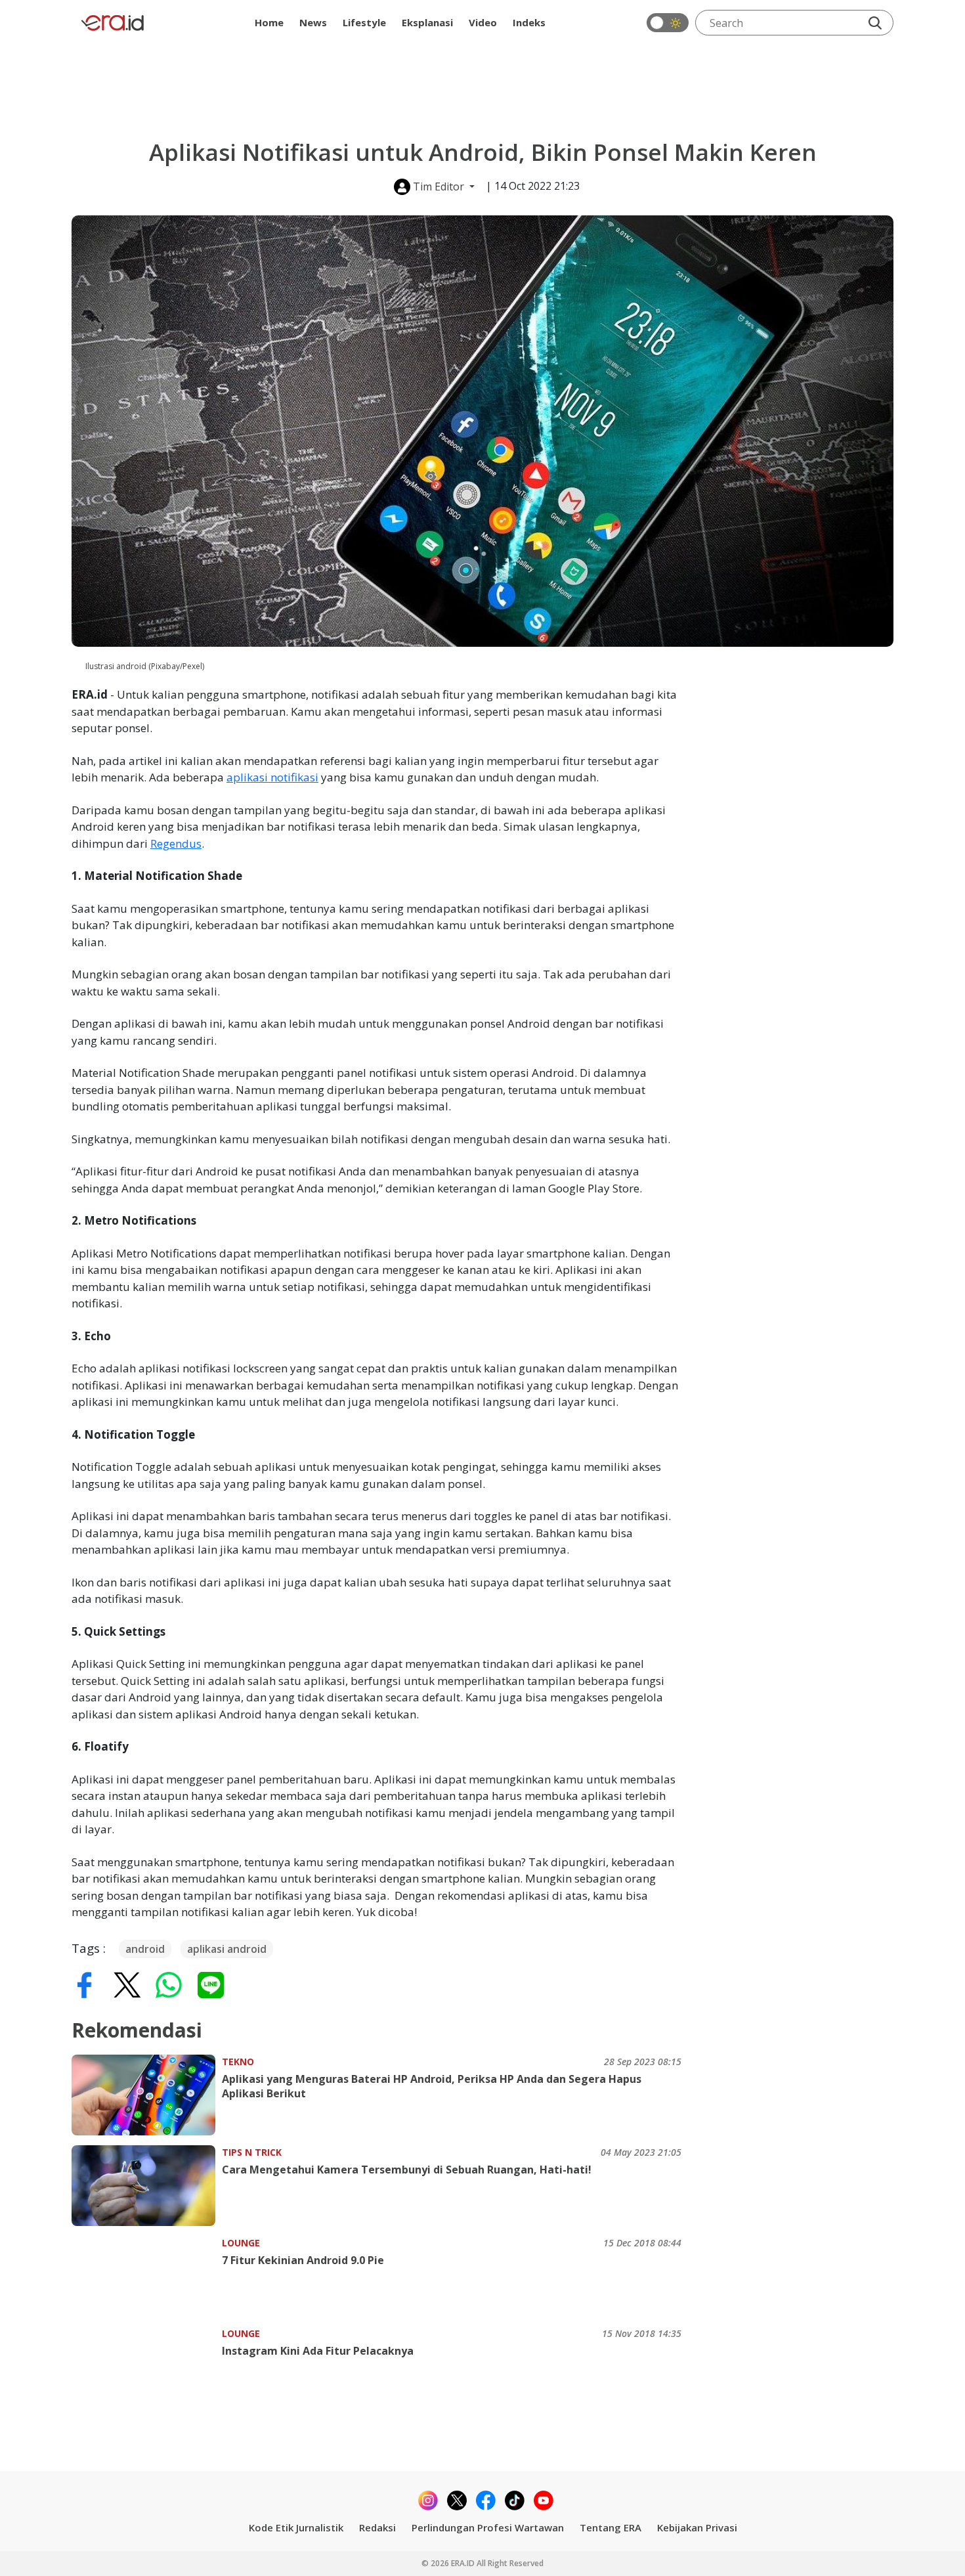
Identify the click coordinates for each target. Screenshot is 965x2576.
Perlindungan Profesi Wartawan (488, 2527)
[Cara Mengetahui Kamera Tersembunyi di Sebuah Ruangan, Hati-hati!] (147, 2186)
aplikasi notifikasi (272, 777)
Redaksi (377, 2527)
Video (483, 22)
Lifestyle (364, 22)
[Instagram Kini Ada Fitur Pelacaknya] (147, 2367)
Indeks (529, 22)
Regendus (176, 843)
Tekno (238, 2062)
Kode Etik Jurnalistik (296, 2527)
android (145, 1949)
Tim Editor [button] (439, 186)
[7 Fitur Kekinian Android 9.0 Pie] (147, 2276)
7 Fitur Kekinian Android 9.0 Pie (303, 2260)
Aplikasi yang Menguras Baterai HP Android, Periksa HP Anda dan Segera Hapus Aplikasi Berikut (432, 2086)
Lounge (241, 2243)
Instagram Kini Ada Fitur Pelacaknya (318, 2351)
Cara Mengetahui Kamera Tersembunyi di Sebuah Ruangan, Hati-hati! (407, 2170)
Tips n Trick (252, 2152)
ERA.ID (464, 2563)
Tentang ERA (611, 2527)
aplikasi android (227, 1949)
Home (269, 22)
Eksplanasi (427, 22)
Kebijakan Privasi (697, 2527)
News (313, 22)
